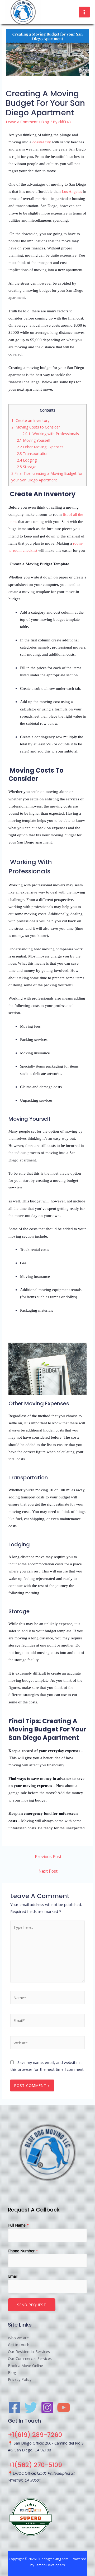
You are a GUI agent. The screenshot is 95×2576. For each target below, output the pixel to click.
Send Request (32, 2305)
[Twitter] (31, 2408)
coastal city (42, 142)
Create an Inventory (30, 420)
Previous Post (48, 1857)
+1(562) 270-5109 (35, 2465)
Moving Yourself (34, 440)
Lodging (27, 460)
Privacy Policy (20, 2379)
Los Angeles (71, 192)
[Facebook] (15, 2408)
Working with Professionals (51, 434)
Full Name (18, 2225)
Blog (45, 122)
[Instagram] (47, 2408)
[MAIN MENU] (84, 12)
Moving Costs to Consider (36, 427)
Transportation (33, 453)
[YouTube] (64, 2408)
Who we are (18, 2338)
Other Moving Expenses (40, 447)
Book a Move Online (25, 2365)
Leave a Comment (22, 122)
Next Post (48, 1871)
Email (13, 2276)
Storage (27, 467)
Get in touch (19, 2345)
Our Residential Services (29, 2351)
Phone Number (23, 2251)
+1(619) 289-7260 (35, 2435)
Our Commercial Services (30, 2358)
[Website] (47, 2044)
